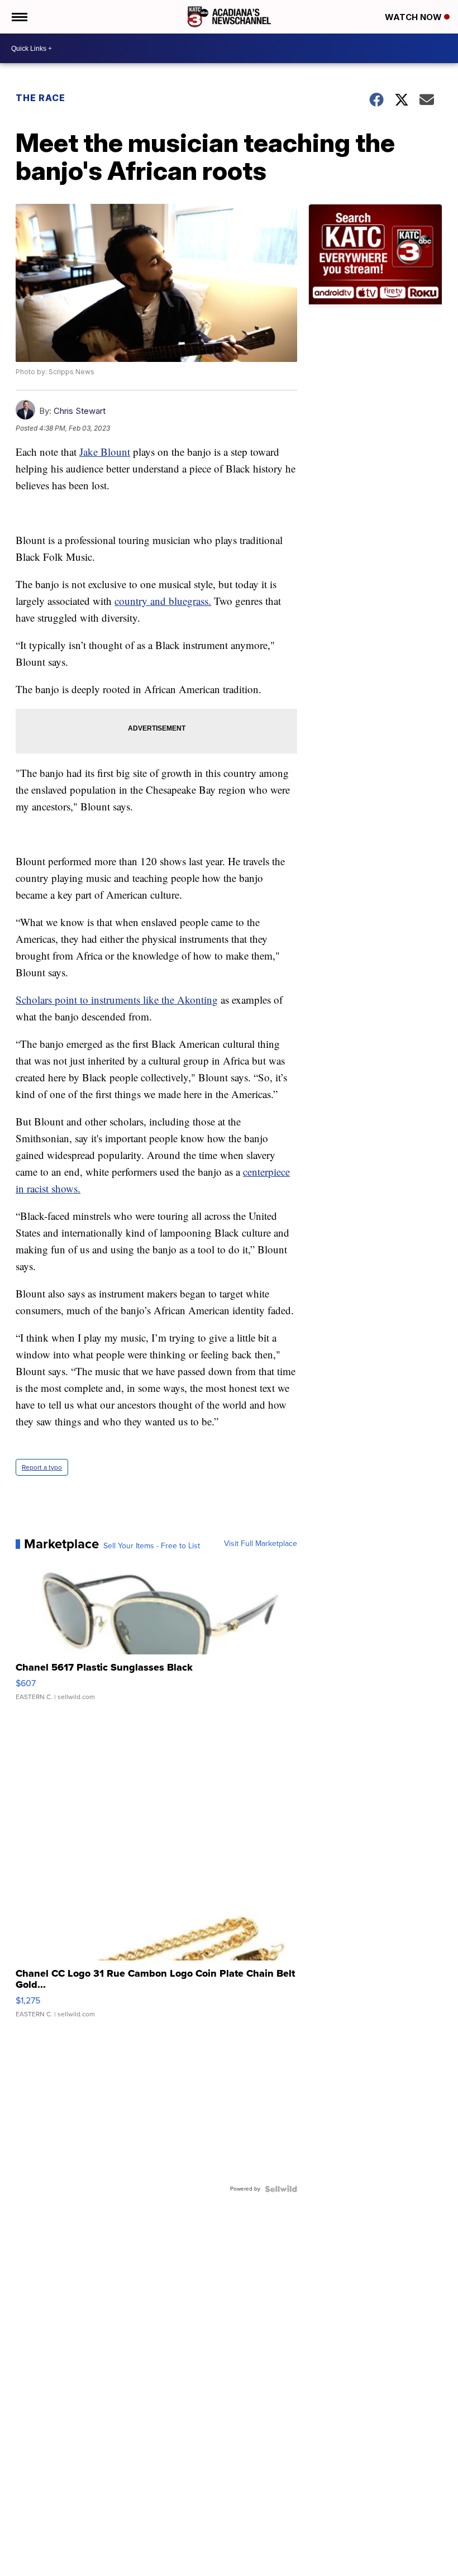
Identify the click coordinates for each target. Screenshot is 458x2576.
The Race (42, 98)
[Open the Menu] (19, 17)
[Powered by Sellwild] (281, 2189)
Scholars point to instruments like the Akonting (117, 1000)
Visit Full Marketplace (261, 1544)
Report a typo (42, 1467)
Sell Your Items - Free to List (152, 1546)
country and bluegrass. (163, 601)
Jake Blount (105, 452)
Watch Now (414, 17)
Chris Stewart (80, 411)
